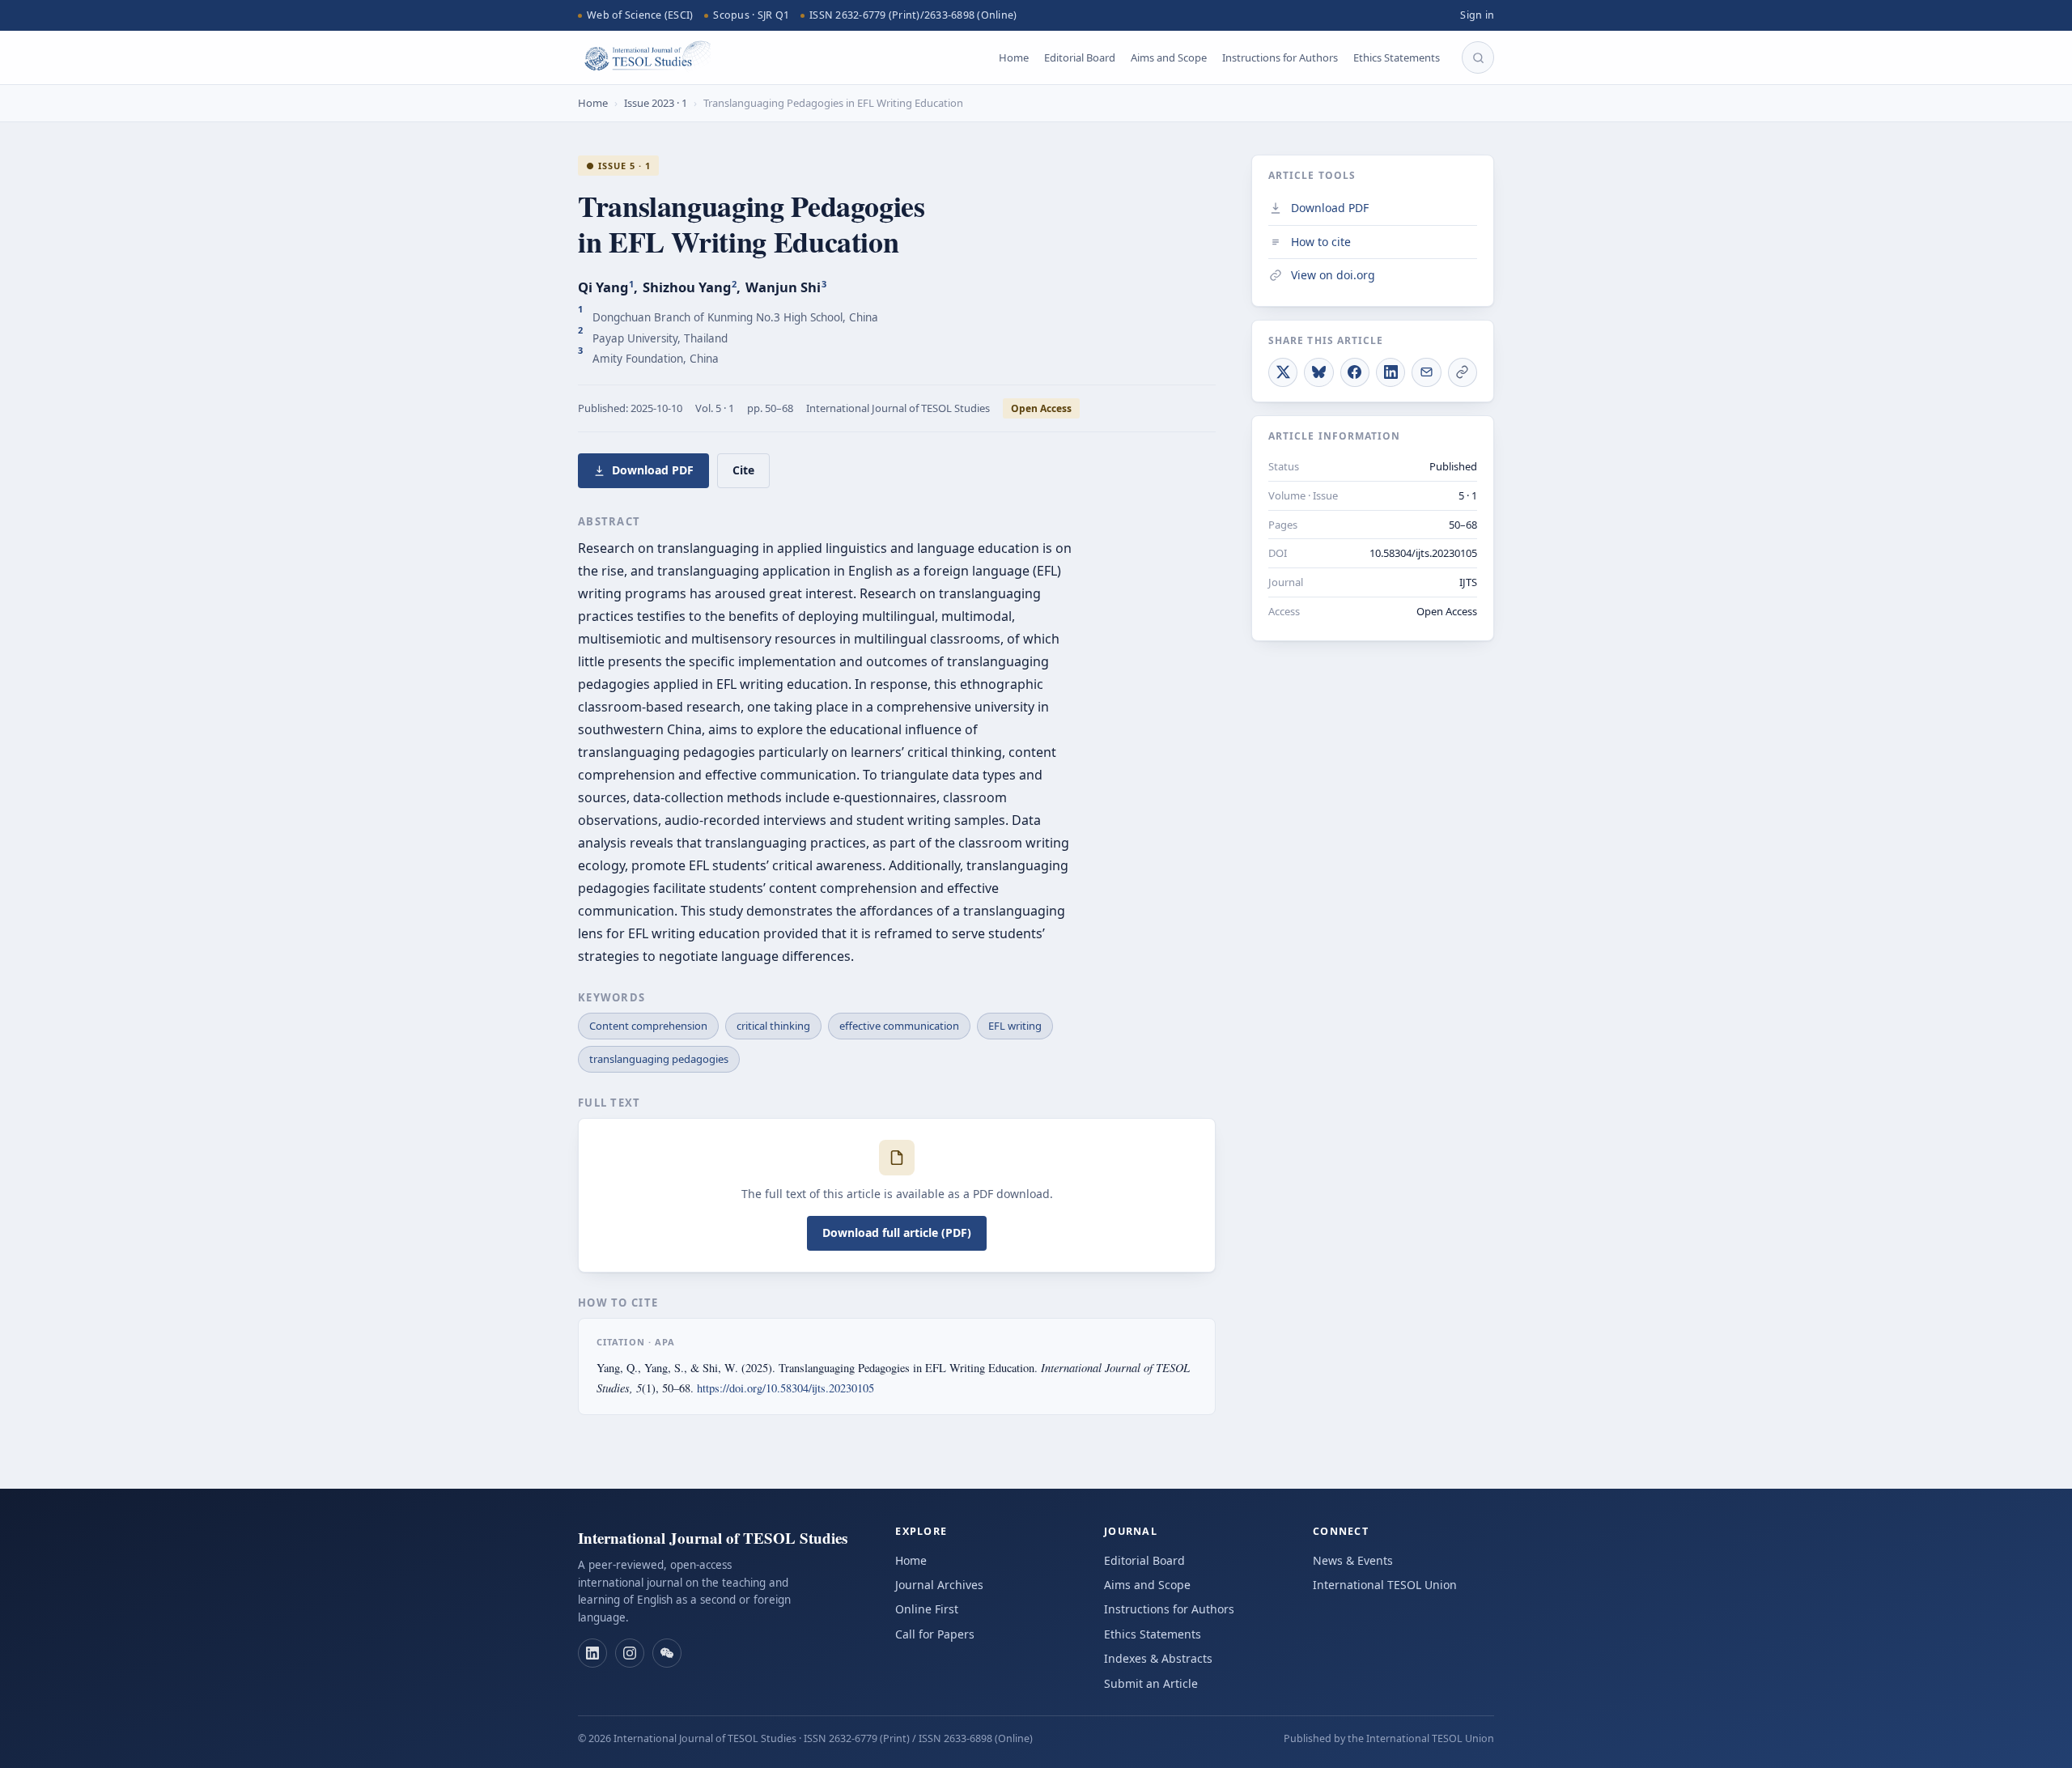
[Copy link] (1463, 372)
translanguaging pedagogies (659, 1059)
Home (1014, 57)
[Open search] (1478, 57)
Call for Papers (935, 1634)
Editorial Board (1080, 57)
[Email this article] (1426, 372)
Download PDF (653, 470)
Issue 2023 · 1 (656, 103)
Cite (743, 470)
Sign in (1477, 15)
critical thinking (773, 1026)
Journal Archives (939, 1585)
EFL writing (1015, 1026)
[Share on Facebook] (1355, 372)
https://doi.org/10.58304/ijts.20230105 (785, 1388)
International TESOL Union (1385, 1585)
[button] (592, 1653)
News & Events (1353, 1560)
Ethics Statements (1397, 57)
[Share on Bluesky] (1318, 372)
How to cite (1321, 241)
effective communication (899, 1026)
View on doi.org (1333, 275)
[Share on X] (1283, 372)
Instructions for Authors (1280, 57)
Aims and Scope (1169, 57)
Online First (927, 1609)
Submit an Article (1151, 1683)
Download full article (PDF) (897, 1232)
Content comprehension (648, 1026)
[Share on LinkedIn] (1391, 372)
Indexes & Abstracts (1158, 1658)
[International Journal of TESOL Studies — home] (644, 57)
